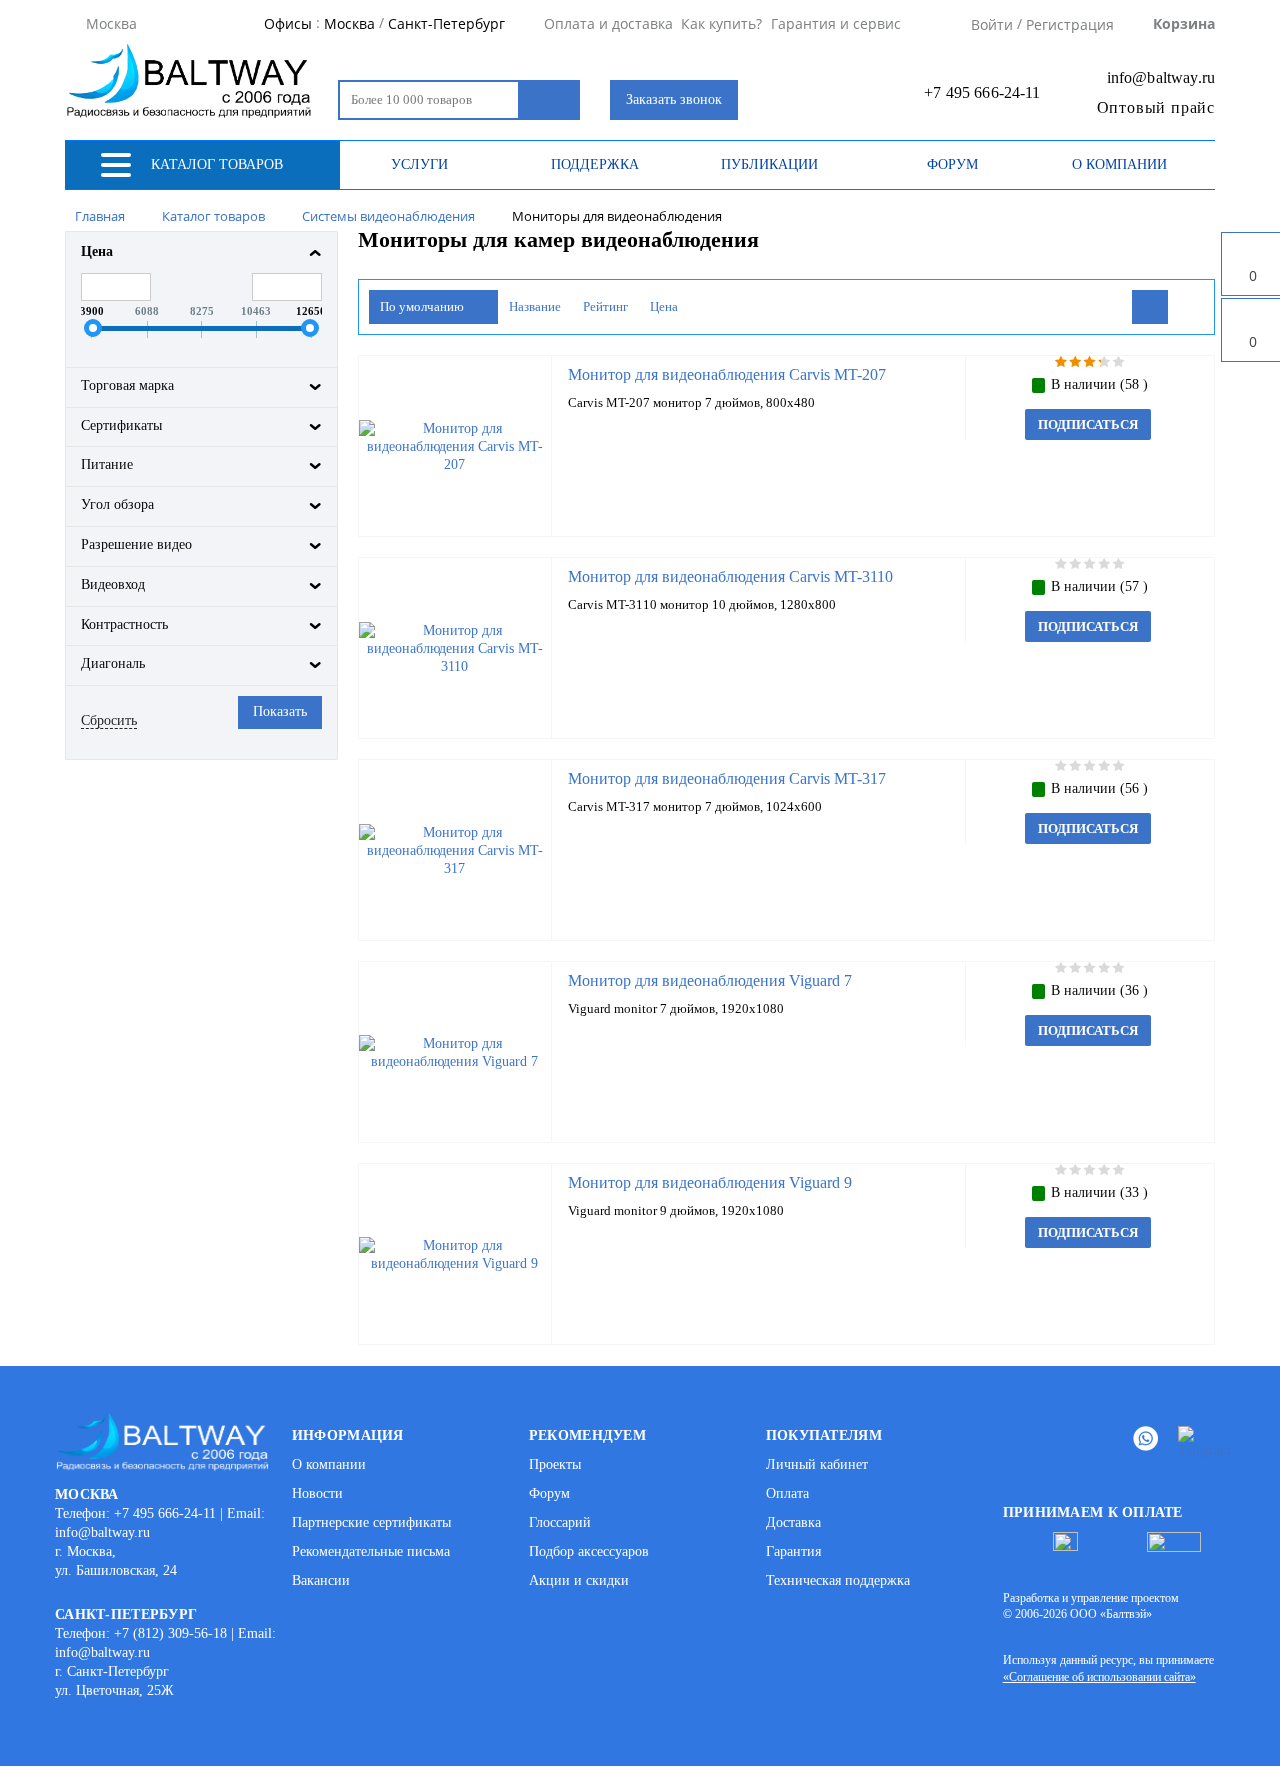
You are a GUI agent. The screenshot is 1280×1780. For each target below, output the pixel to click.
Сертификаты (121, 425)
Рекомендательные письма (371, 1551)
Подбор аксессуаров (589, 1551)
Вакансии (321, 1580)
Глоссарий (560, 1522)
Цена (97, 251)
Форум (952, 164)
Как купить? (721, 24)
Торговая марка (127, 385)
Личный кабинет (817, 1464)
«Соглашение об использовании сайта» (1099, 1677)
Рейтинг (605, 306)
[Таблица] (1186, 307)
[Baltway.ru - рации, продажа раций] (192, 80)
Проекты (555, 1464)
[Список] (1150, 307)
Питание (107, 464)
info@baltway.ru (1161, 77)
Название (535, 306)
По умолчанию (423, 306)
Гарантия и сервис (836, 24)
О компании (1119, 164)
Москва (349, 24)
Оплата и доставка (608, 24)
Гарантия (793, 1551)
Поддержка (595, 164)
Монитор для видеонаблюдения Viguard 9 (710, 1182)
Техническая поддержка (838, 1580)
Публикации (769, 164)
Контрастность (124, 624)
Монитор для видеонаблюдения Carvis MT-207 (727, 374)
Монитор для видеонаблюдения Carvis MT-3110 (730, 576)
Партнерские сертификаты (371, 1522)
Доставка (793, 1522)
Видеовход (113, 584)
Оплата (787, 1493)
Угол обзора (117, 504)
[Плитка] (1114, 307)
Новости (317, 1493)
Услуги (419, 164)
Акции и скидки (579, 1580)
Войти (992, 24)
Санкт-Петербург (446, 24)
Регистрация (1070, 24)
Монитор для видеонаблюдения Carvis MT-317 (727, 778)
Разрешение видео (136, 544)
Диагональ (113, 663)
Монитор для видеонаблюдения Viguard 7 (710, 980)
